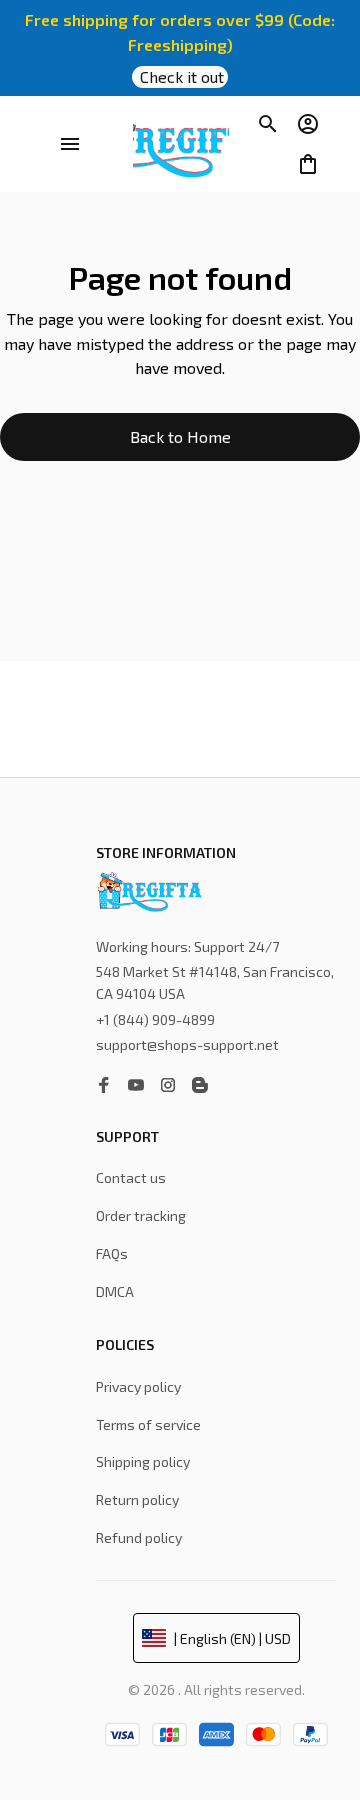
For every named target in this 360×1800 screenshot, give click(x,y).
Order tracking (141, 1215)
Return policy (137, 1499)
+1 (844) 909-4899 (155, 1024)
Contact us (131, 1177)
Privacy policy (138, 1386)
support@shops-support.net (187, 1050)
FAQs (112, 1253)
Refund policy (139, 1537)
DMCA (115, 1291)
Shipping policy (143, 1461)
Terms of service (148, 1424)
